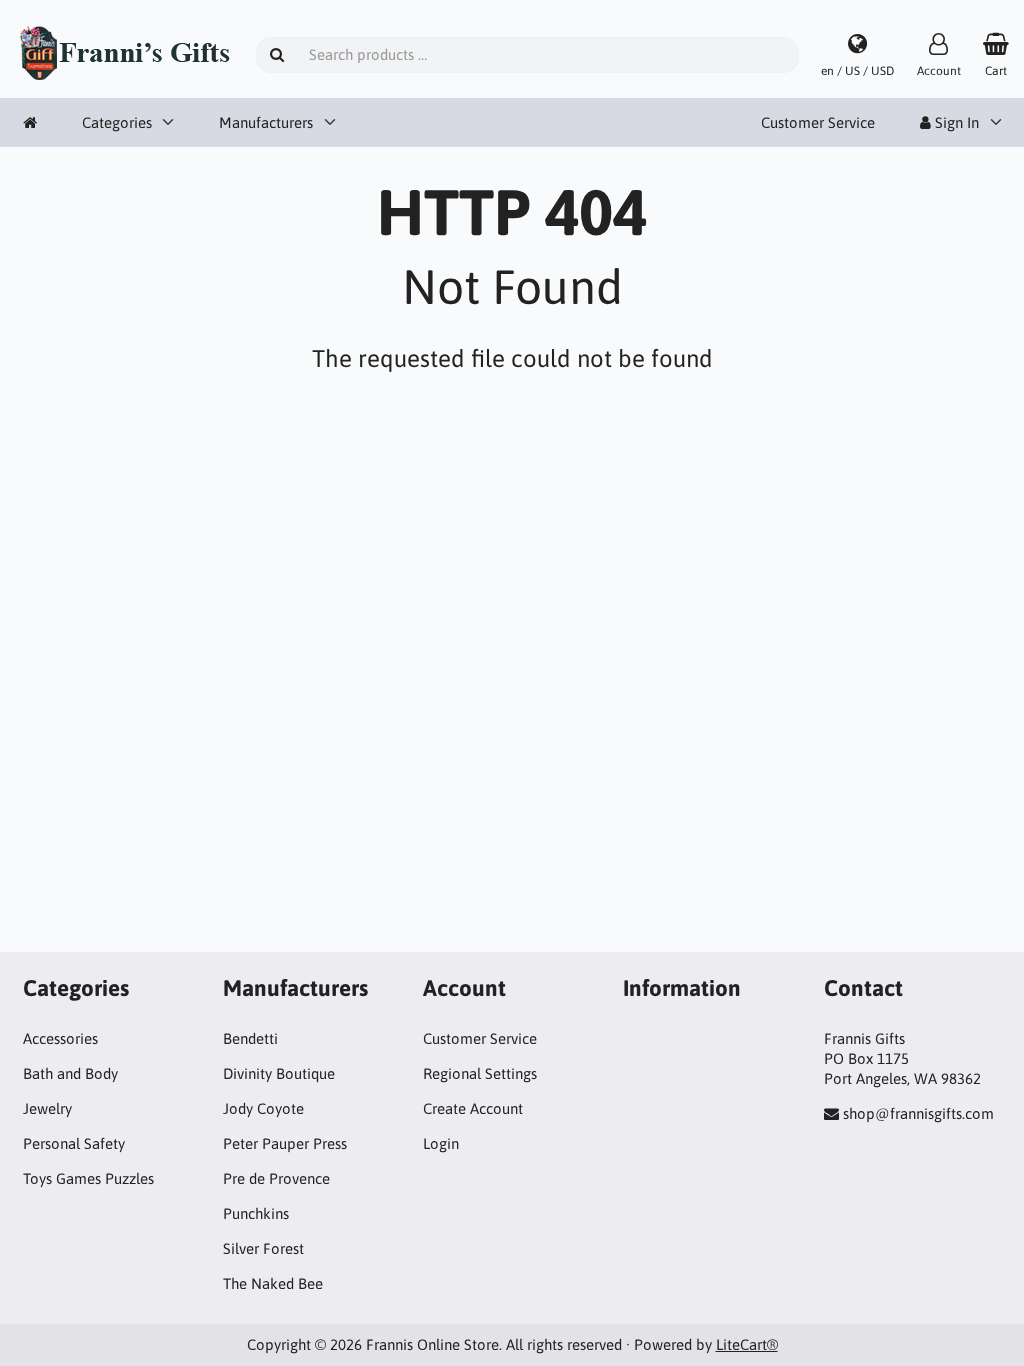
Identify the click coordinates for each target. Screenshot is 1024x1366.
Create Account (473, 1108)
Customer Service (818, 122)
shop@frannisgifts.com (918, 1113)
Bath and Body (70, 1073)
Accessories (60, 1038)
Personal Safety (74, 1143)
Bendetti (250, 1038)
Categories (117, 122)
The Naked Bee (273, 1283)
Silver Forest (263, 1248)
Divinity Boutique (279, 1073)
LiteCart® (747, 1344)
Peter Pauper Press (285, 1143)
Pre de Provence (276, 1178)
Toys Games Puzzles (88, 1178)
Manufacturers (266, 122)
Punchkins (256, 1213)
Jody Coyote (263, 1108)
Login (441, 1143)
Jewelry (47, 1108)
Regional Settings (480, 1073)
